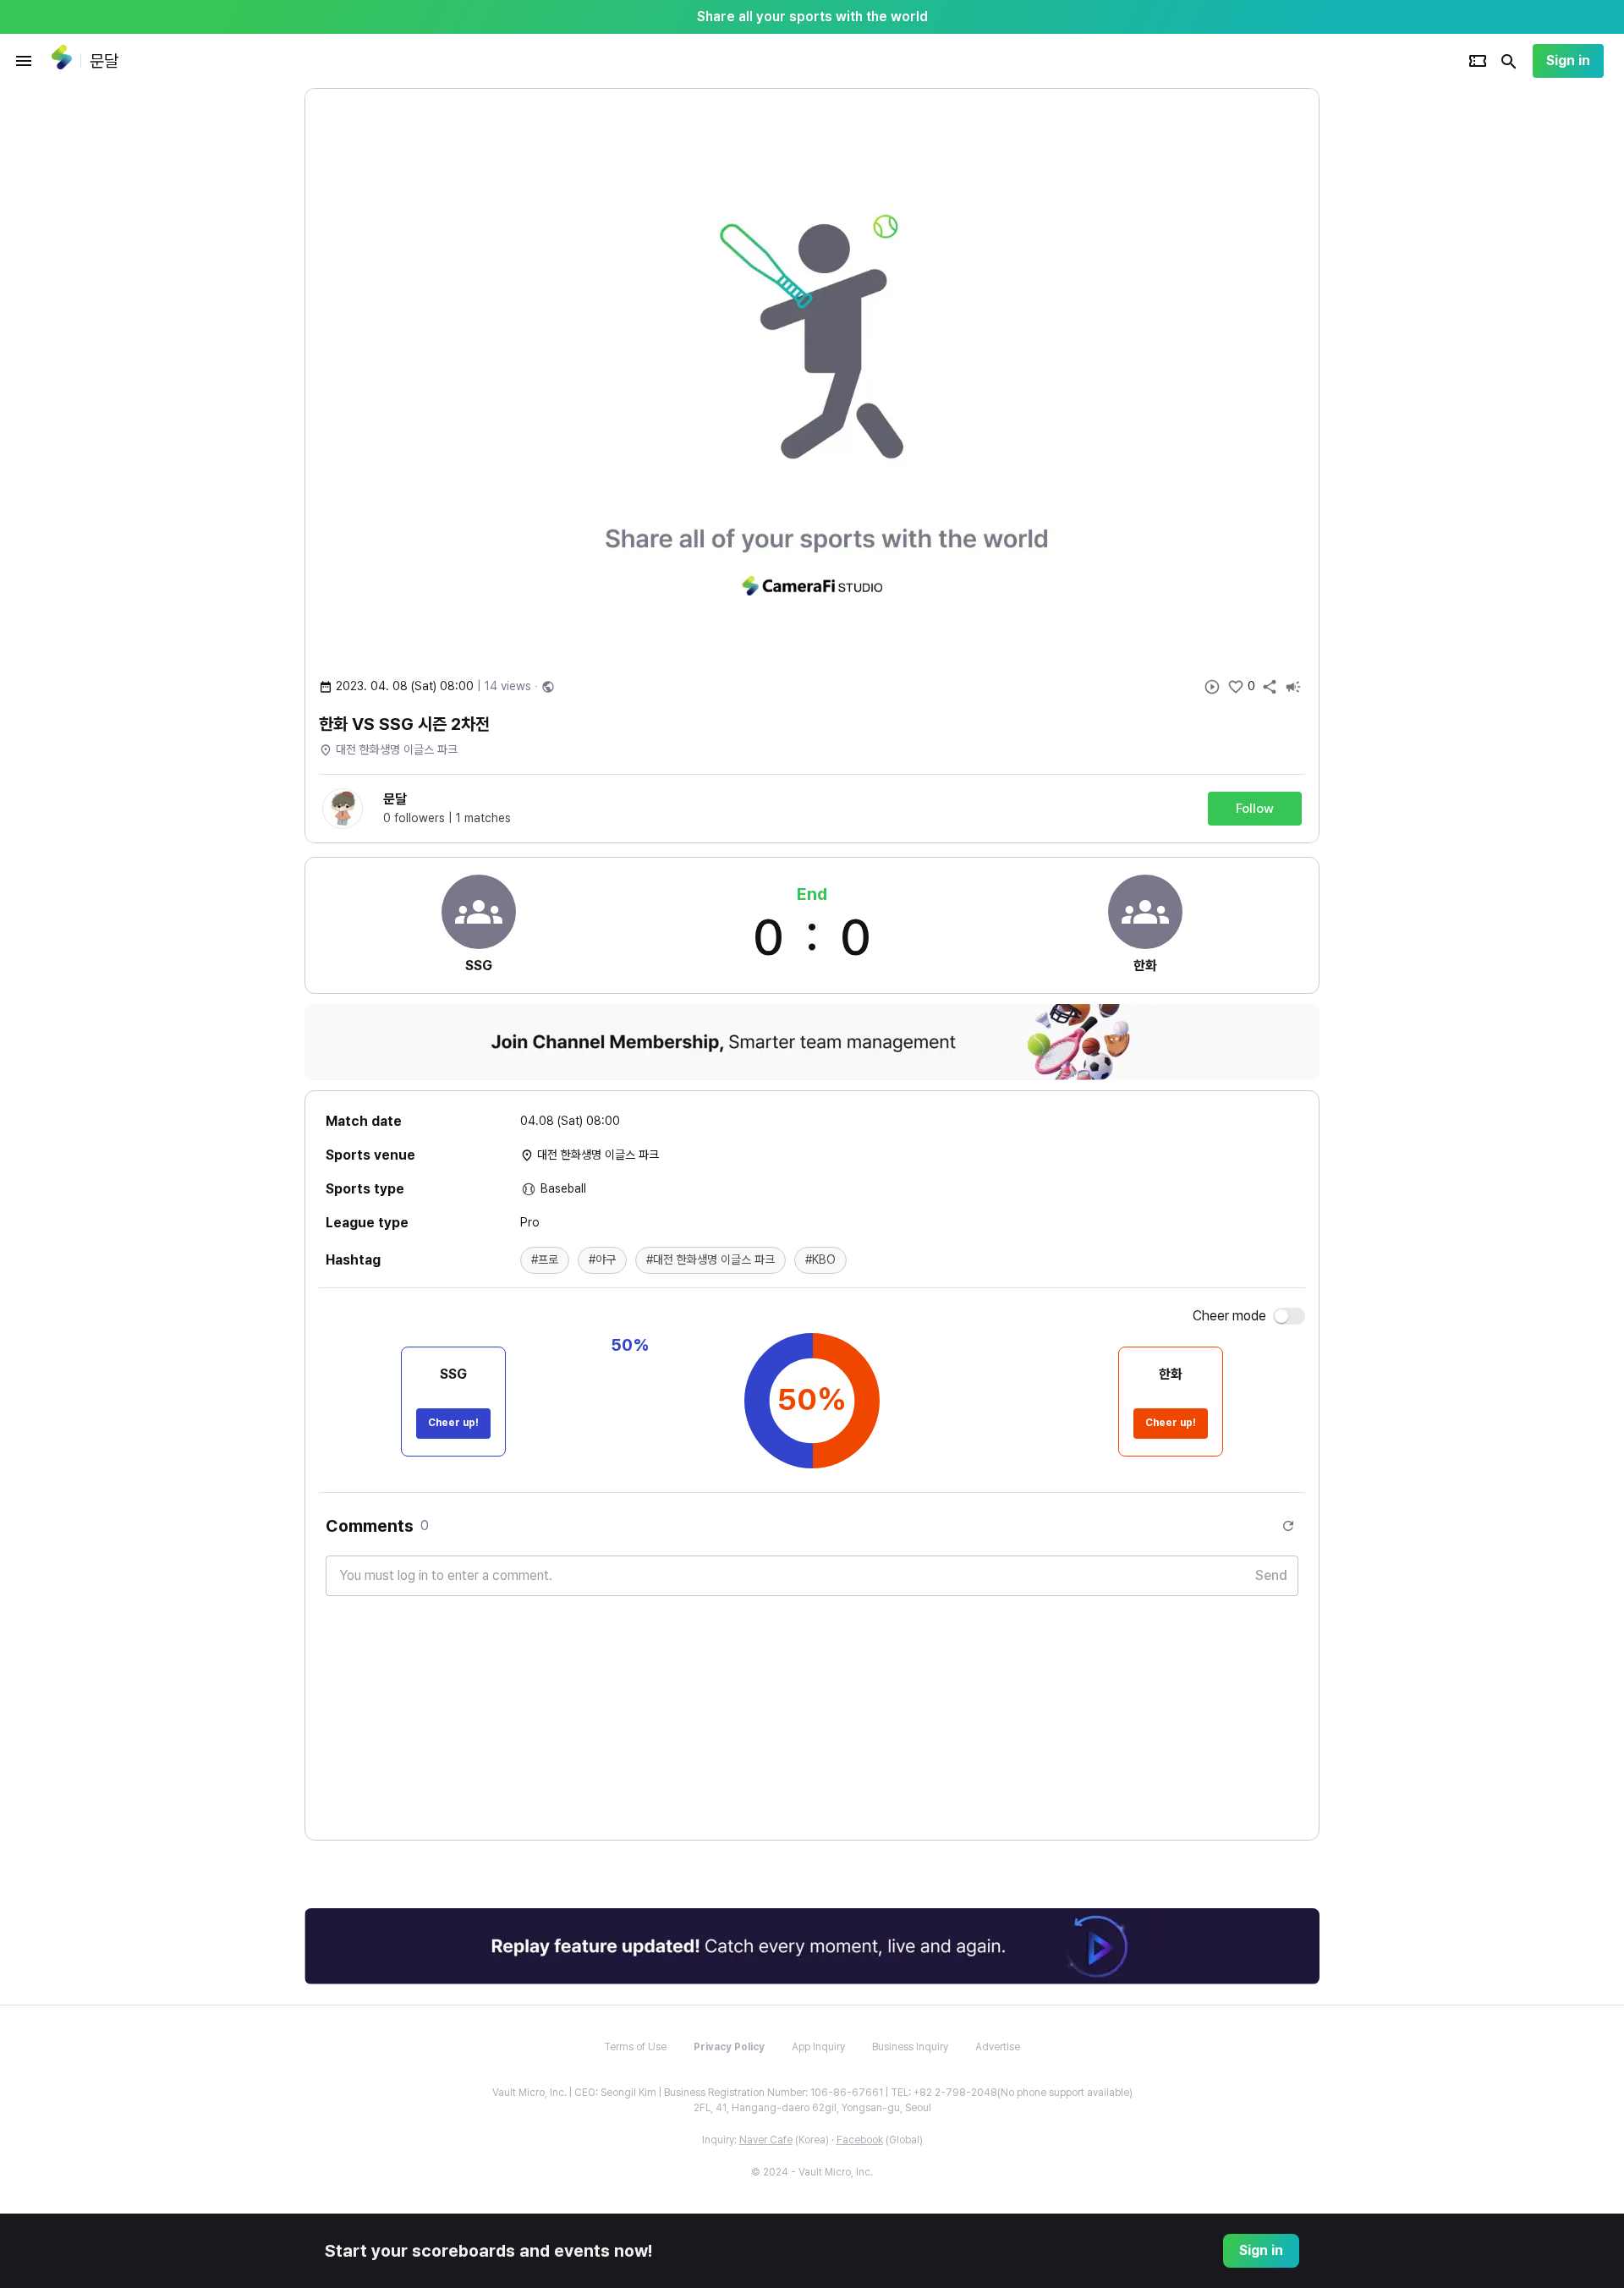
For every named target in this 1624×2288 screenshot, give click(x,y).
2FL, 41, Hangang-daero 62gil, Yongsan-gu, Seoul (812, 2108)
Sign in (1568, 60)
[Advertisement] (1429, 342)
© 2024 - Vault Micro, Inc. (812, 2172)
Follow (1255, 809)
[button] (545, 1260)
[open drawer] (24, 61)
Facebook (860, 2140)
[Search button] (1509, 61)
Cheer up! (453, 1423)
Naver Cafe (766, 2140)
